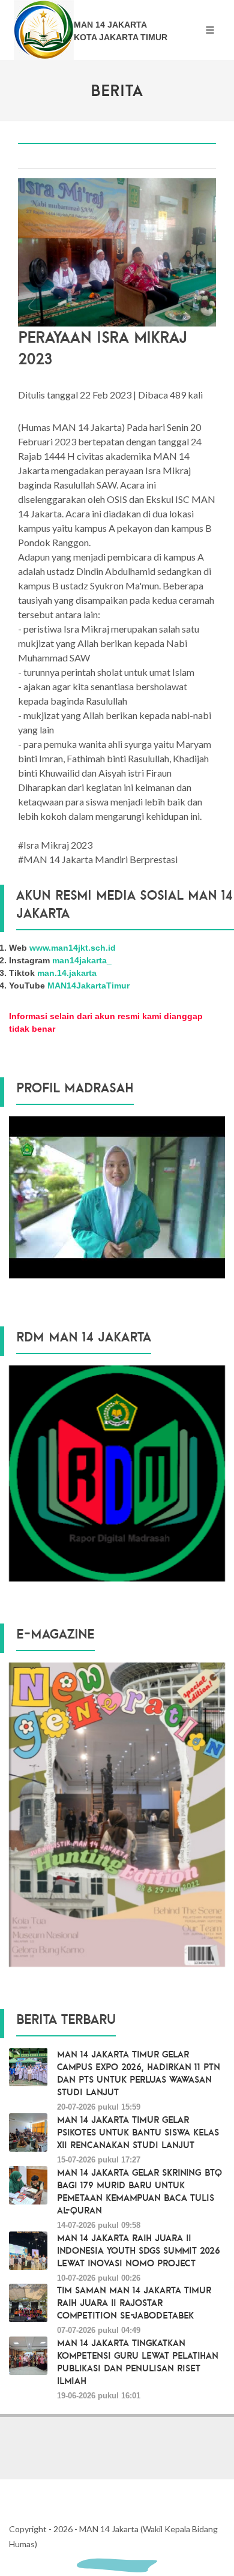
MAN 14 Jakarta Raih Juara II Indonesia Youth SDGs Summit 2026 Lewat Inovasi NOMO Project (139, 2250)
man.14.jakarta (67, 973)
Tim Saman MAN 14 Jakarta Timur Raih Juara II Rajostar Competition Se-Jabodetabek (134, 2302)
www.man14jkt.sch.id (73, 948)
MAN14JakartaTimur (88, 986)
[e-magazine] (117, 1814)
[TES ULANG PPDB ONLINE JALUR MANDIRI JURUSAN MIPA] (117, 1473)
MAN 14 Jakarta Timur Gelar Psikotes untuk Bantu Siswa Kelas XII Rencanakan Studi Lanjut (138, 2132)
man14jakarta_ (82, 960)
